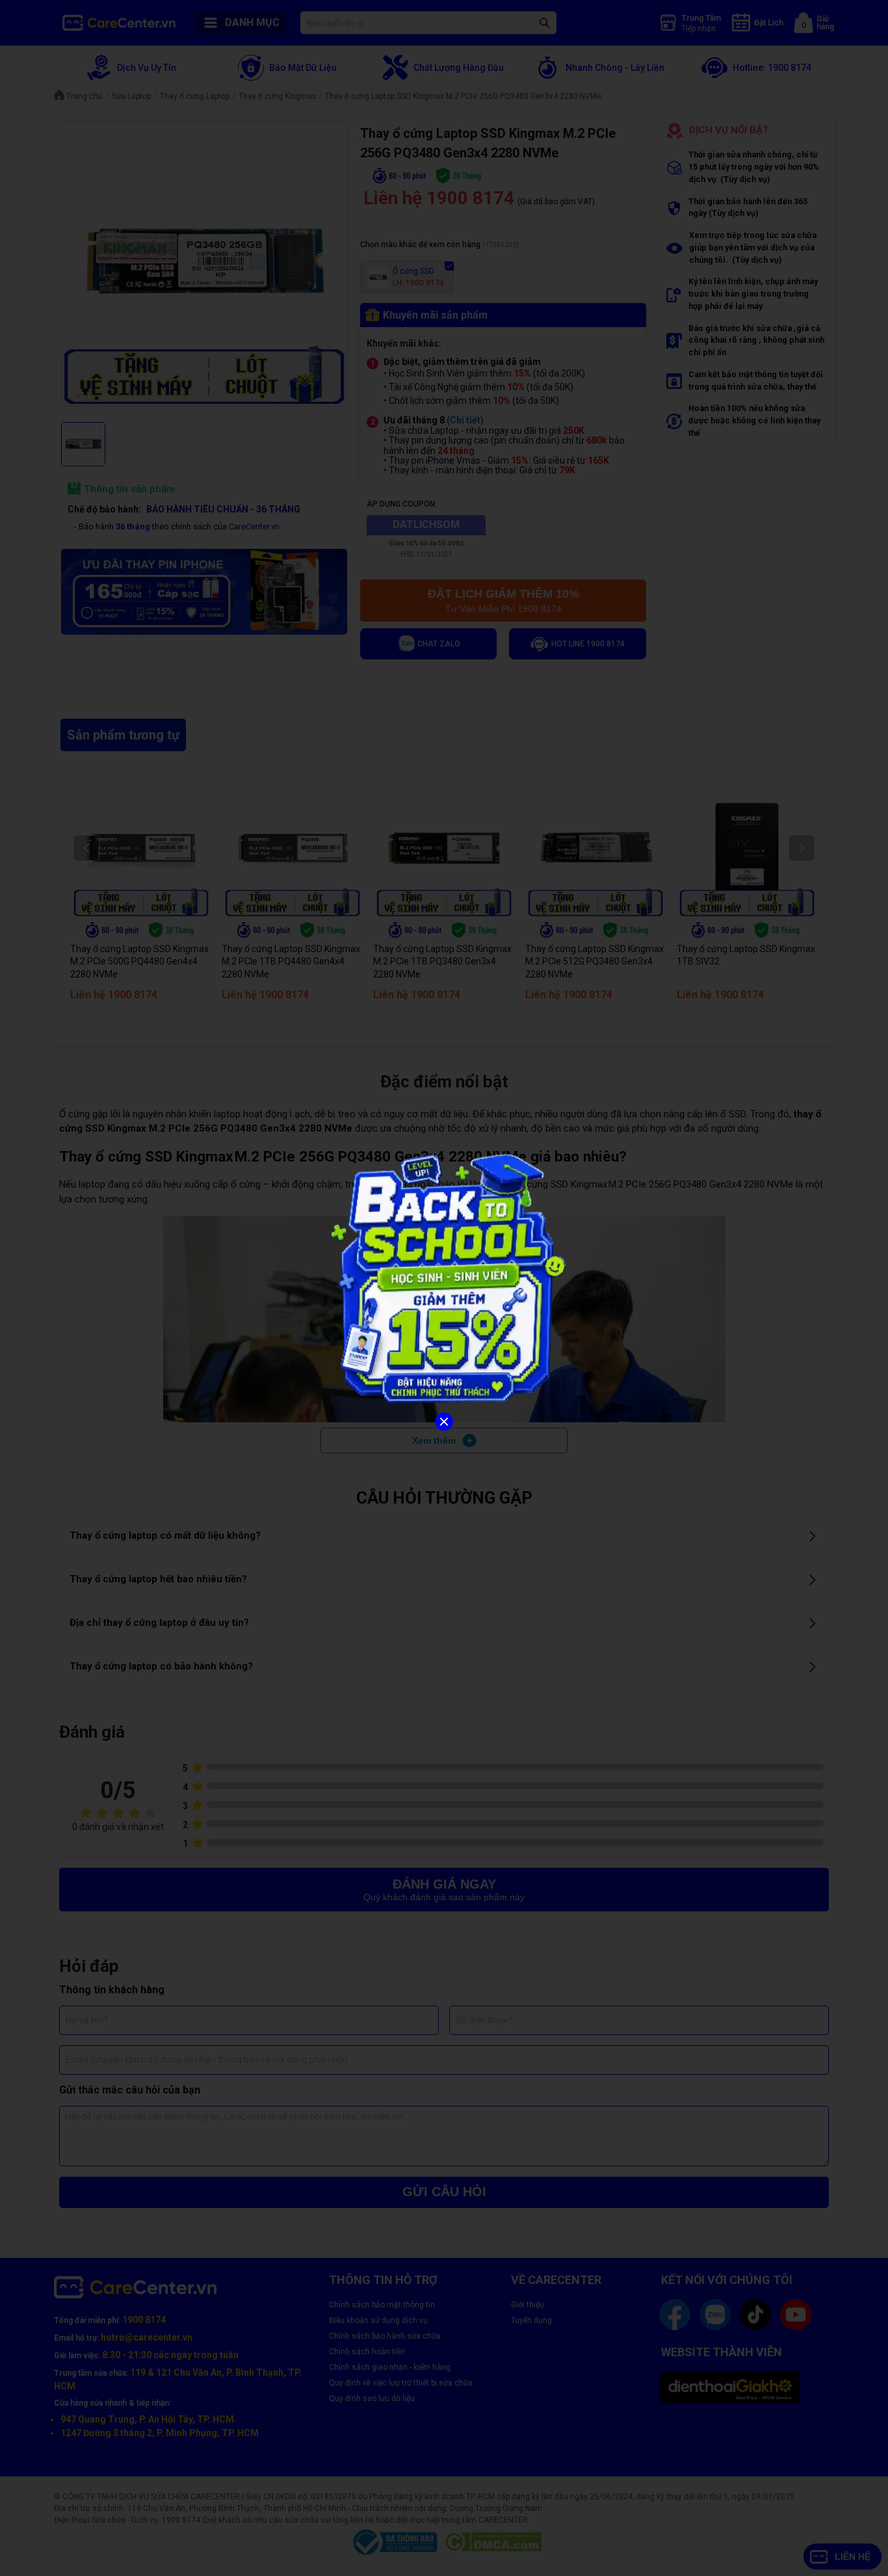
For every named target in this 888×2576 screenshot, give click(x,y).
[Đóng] (444, 1422)
